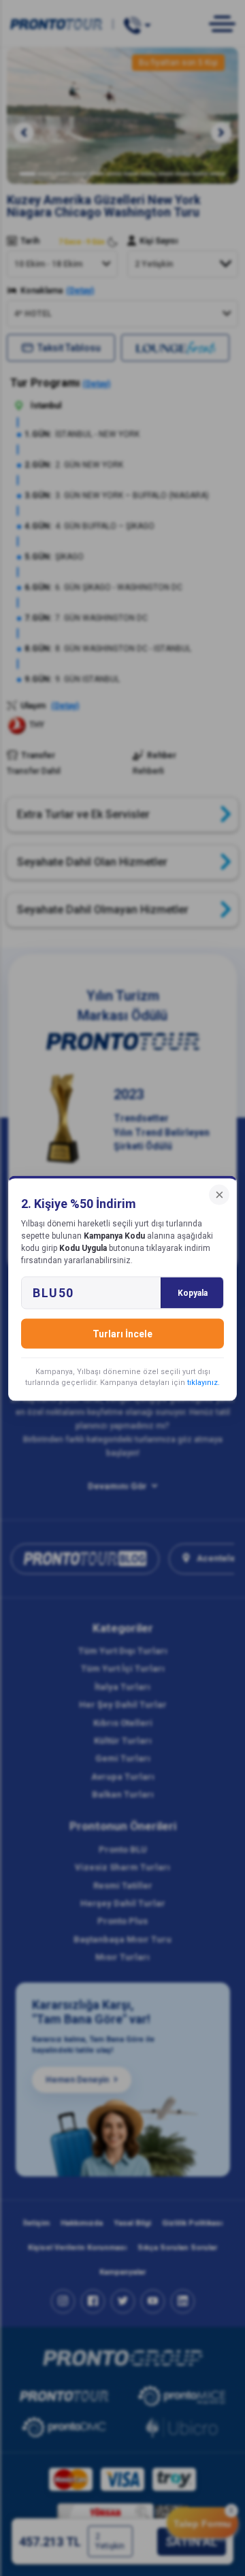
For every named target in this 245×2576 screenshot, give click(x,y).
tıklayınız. (203, 1382)
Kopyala (193, 1292)
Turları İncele (122, 1333)
